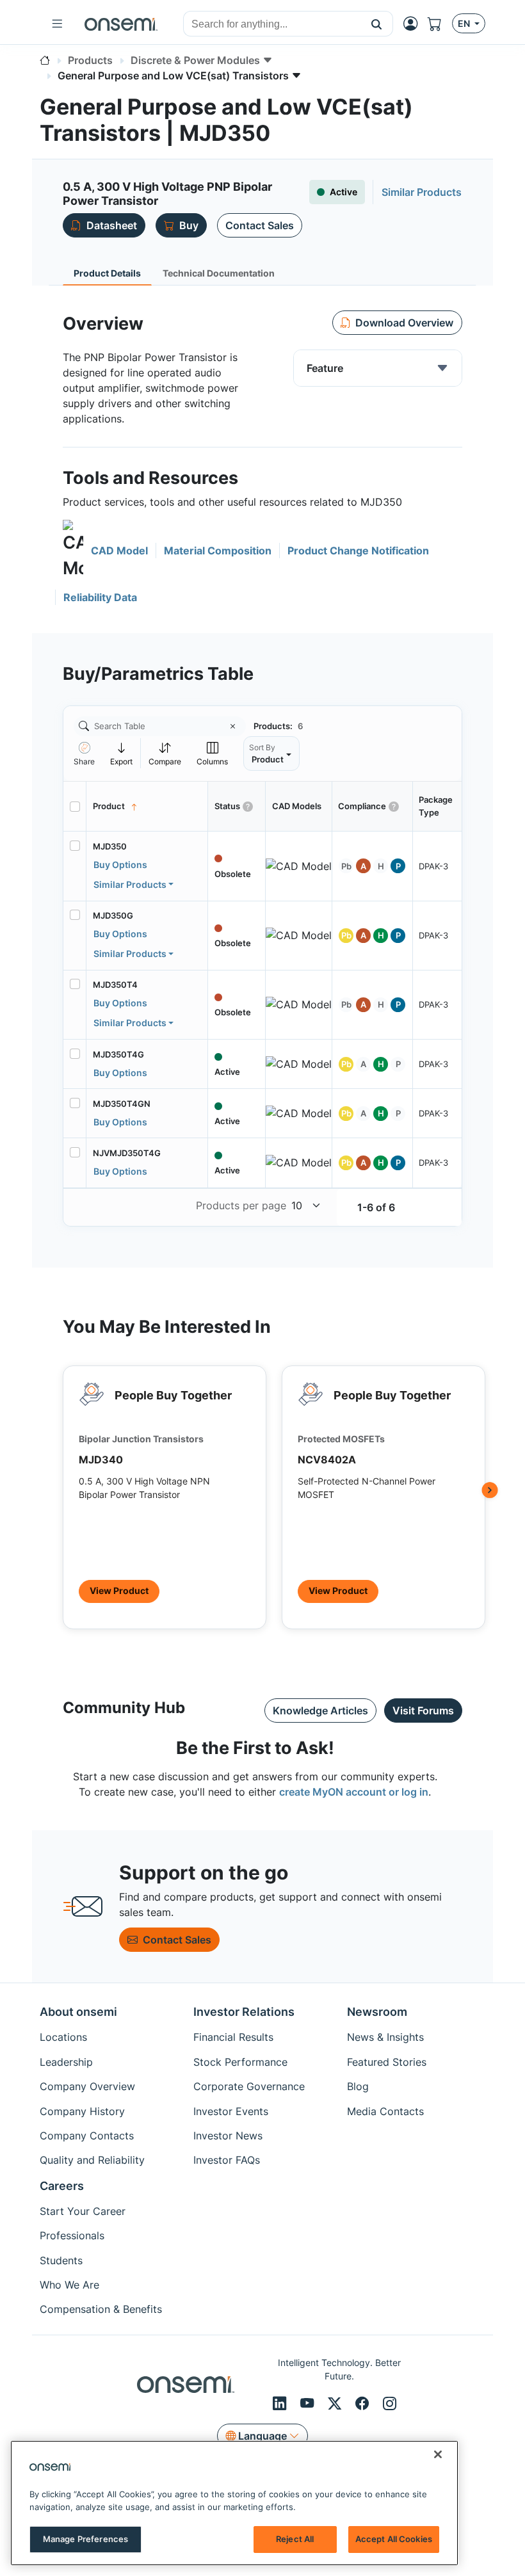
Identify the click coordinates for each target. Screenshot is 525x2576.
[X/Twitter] (336, 2403)
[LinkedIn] (281, 2403)
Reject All (295, 2539)
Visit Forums (423, 1711)
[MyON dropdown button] (414, 24)
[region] (234, 2503)
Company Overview (87, 2086)
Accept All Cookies (394, 2539)
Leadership (66, 2062)
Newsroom (377, 2012)
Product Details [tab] (107, 273)
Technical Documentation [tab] (219, 273)
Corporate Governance (249, 2086)
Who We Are (69, 2285)
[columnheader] (147, 807)
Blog (358, 2086)
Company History (82, 2111)
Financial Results (233, 2037)
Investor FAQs (227, 2160)
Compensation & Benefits (101, 2309)
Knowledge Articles (320, 1711)
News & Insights (385, 2037)
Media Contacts (385, 2111)
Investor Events (231, 2111)
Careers (62, 2186)
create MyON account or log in (354, 1792)
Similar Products (130, 884)
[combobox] (272, 24)
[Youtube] (309, 2403)
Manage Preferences (85, 2539)
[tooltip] (122, 753)
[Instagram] (390, 2403)
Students (61, 2260)
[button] (377, 24)
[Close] (438, 2454)
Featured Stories (387, 2062)
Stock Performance (240, 2062)
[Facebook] (364, 2403)
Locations (63, 2037)
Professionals (72, 2235)
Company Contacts (87, 2136)
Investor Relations (244, 2012)
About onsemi (78, 2012)
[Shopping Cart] (440, 24)
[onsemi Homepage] (121, 24)
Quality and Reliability (92, 2160)
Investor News (228, 2136)
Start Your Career (83, 2211)
